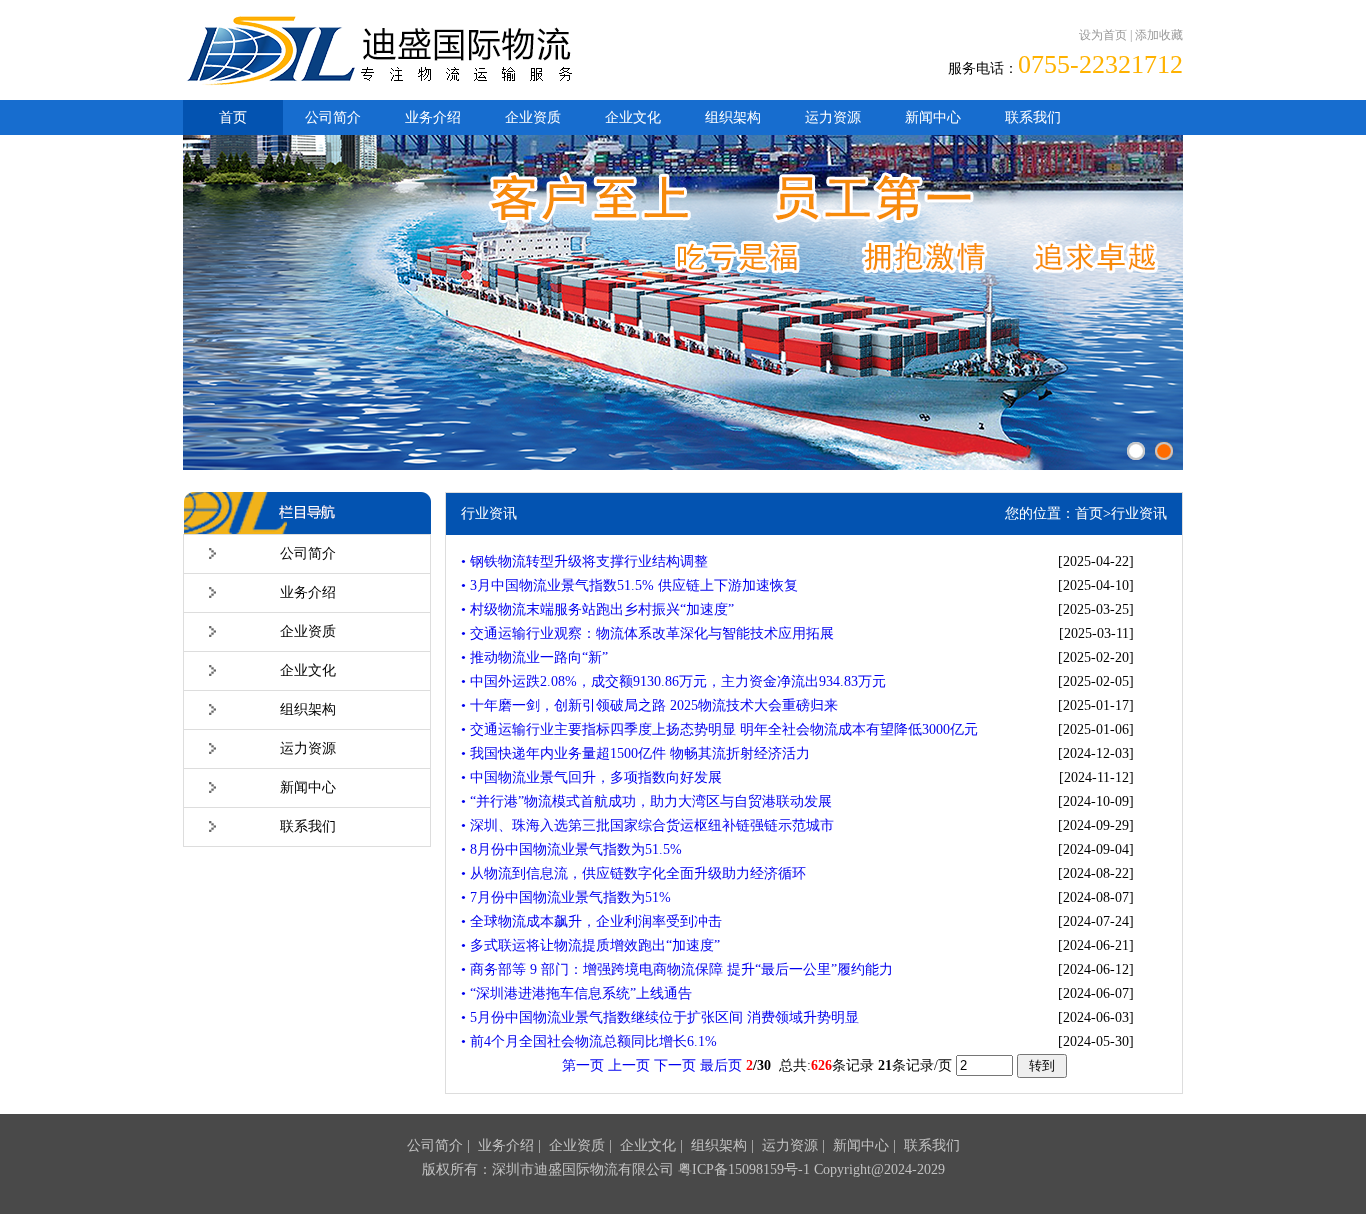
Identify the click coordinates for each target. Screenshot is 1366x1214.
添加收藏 (1159, 35)
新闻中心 (933, 117)
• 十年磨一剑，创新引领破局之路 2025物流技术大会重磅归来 (649, 705)
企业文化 (633, 117)
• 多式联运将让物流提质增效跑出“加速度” (590, 945)
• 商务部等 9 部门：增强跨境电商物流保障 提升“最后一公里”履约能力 (677, 969)
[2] (1164, 451)
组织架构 (733, 117)
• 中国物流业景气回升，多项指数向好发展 (591, 777)
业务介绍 (433, 117)
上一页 (629, 1065)
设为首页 (1103, 35)
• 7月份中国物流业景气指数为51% (566, 897)
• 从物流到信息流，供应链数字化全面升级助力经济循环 (633, 873)
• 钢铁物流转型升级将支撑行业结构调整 (584, 561)
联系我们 (1033, 117)
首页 (233, 117)
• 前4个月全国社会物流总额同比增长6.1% (589, 1041)
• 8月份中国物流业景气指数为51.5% (571, 849)
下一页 (675, 1065)
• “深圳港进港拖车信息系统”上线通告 (576, 993)
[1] (1136, 451)
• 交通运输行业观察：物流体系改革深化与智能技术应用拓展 (647, 633)
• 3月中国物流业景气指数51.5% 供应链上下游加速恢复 (629, 585)
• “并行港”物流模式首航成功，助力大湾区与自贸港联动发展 (646, 801)
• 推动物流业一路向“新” (534, 657)
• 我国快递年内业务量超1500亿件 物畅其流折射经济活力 (635, 753)
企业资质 (533, 117)
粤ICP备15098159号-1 (744, 1169)
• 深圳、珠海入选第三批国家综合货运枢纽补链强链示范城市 (647, 825)
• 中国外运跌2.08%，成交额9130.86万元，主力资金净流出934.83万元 (673, 681)
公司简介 (333, 117)
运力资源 (833, 117)
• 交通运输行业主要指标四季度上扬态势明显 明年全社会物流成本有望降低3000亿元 (719, 729)
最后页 (721, 1065)
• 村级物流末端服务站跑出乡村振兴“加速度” (597, 609)
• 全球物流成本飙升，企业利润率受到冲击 (591, 921)
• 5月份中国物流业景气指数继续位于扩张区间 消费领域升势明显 (660, 1017)
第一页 (583, 1065)
